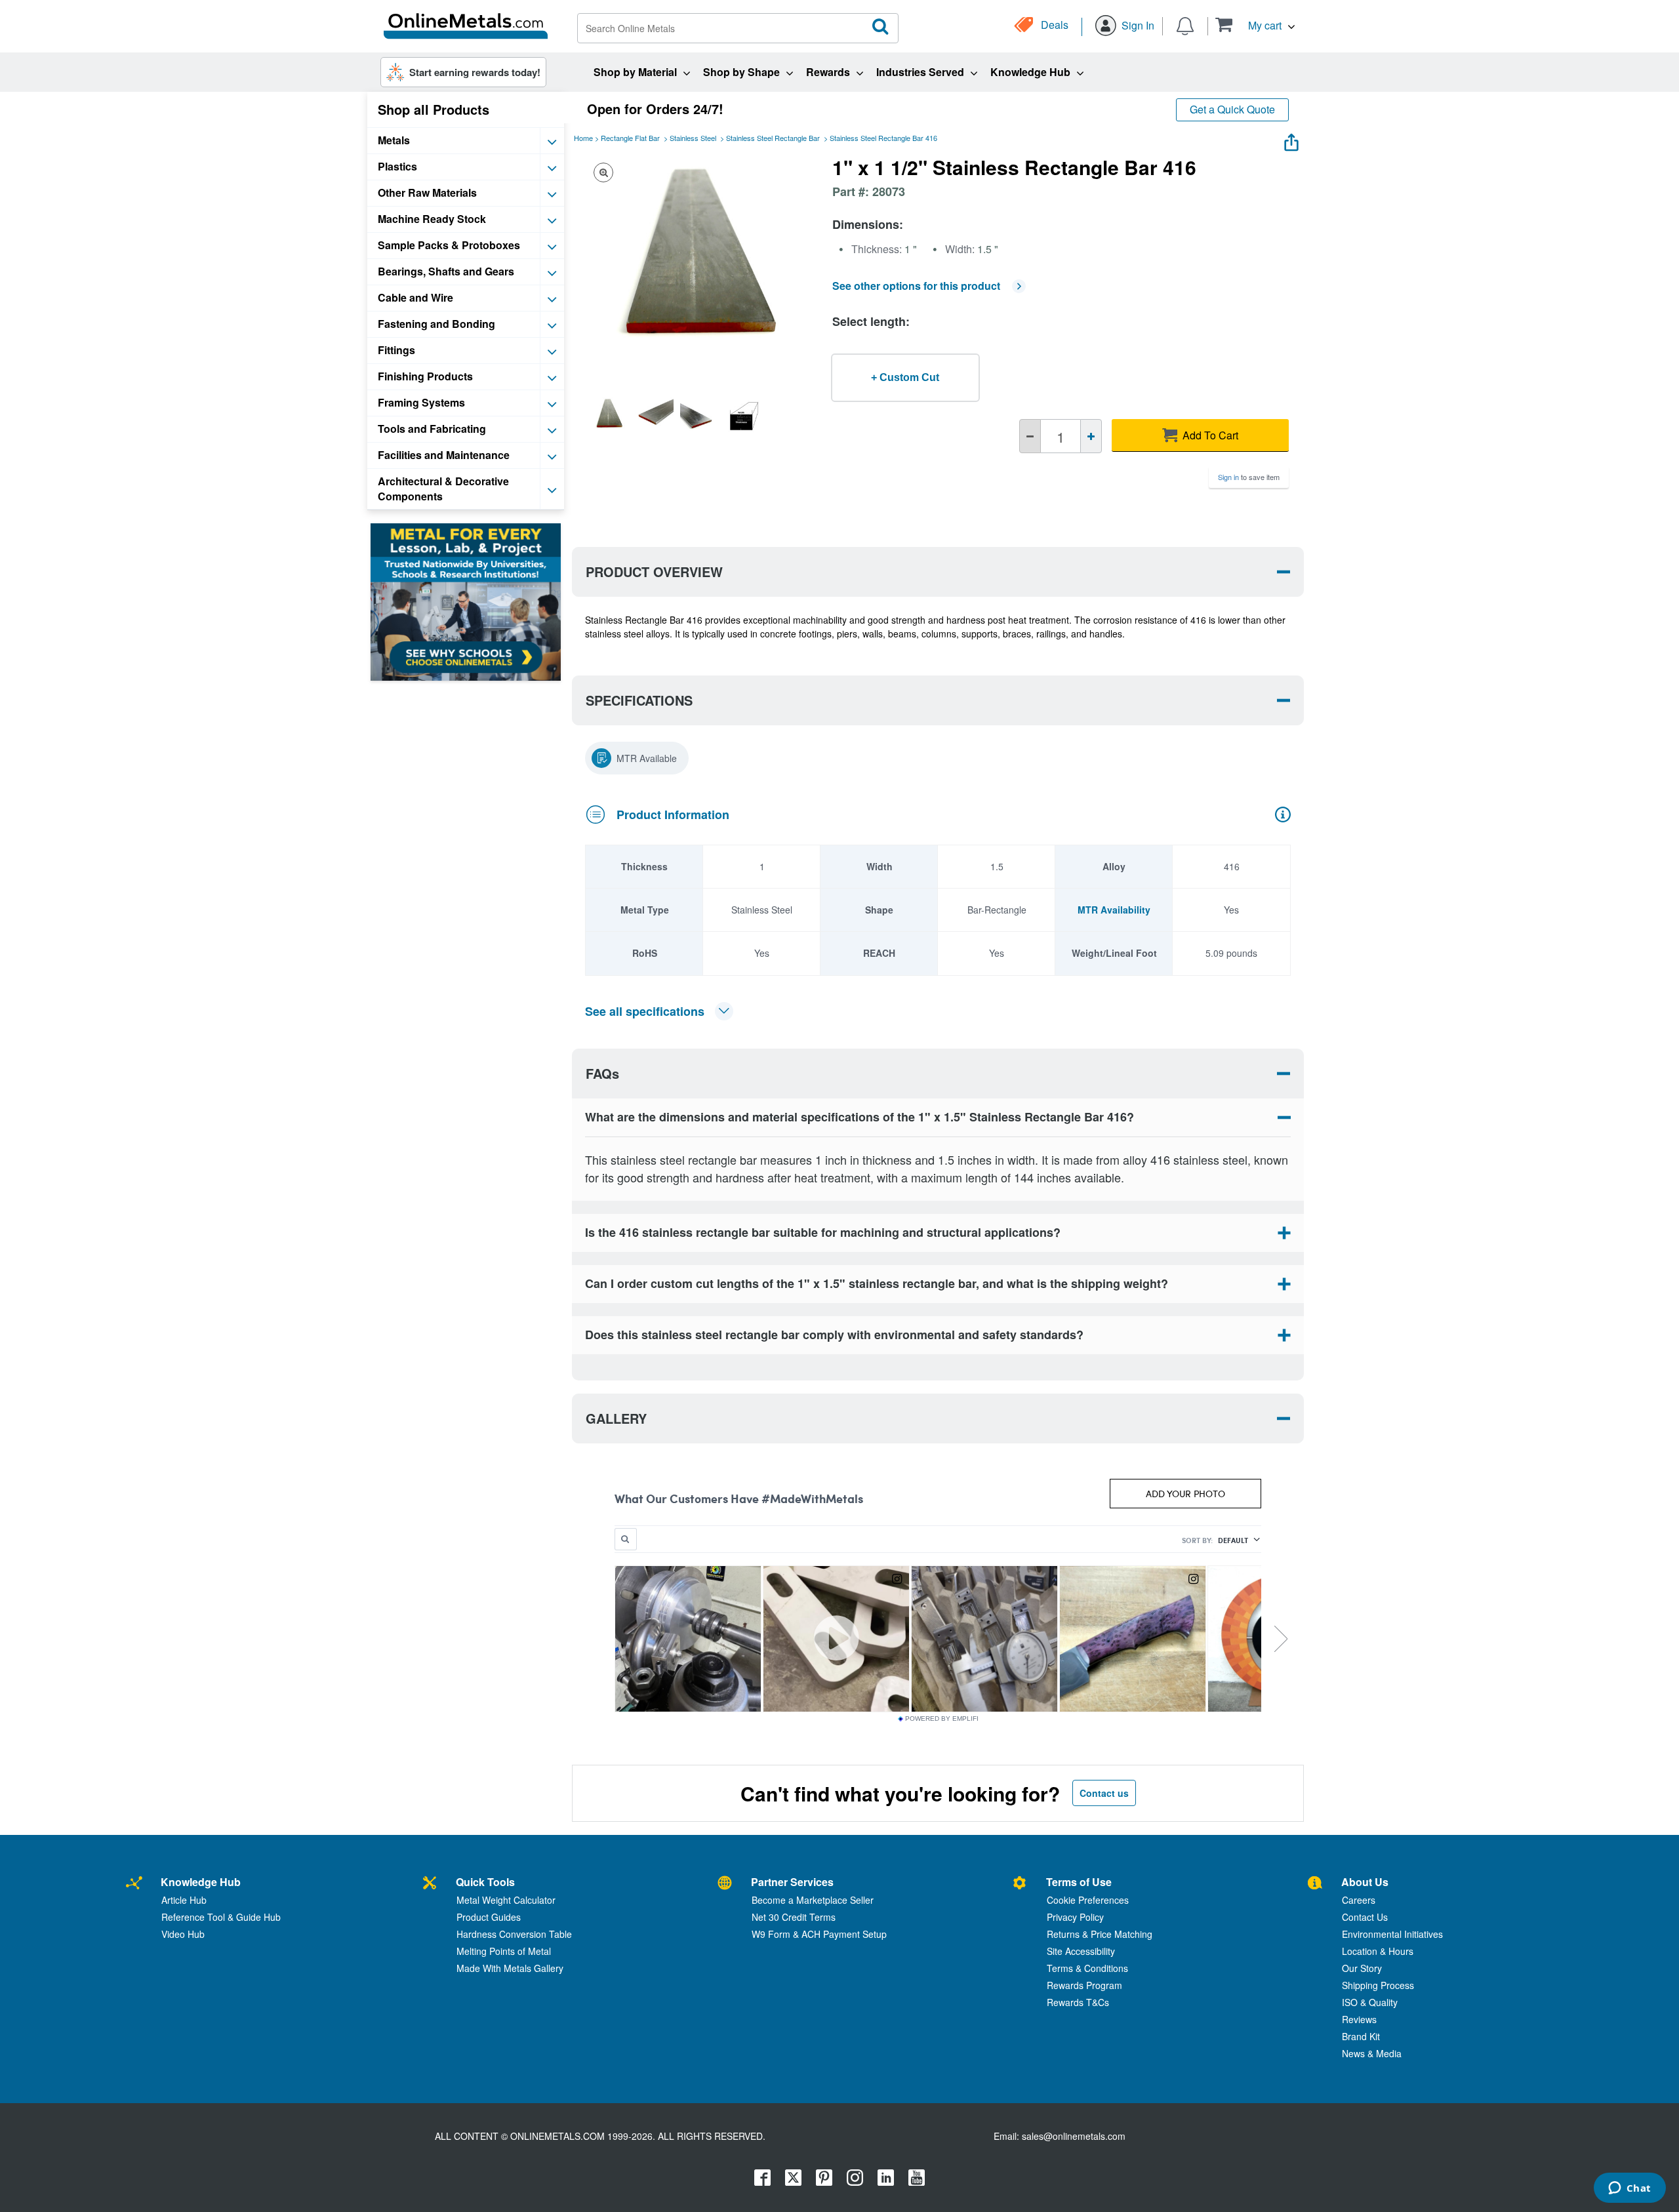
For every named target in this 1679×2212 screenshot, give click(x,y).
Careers (1359, 1900)
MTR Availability (1114, 910)
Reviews (1359, 2019)
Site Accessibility (1081, 1951)
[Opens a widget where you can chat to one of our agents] (1629, 2189)
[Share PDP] (1291, 139)
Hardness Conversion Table (514, 1934)
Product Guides (489, 1917)
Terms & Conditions (1087, 1968)
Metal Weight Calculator (506, 1900)
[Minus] (1030, 436)
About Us (1365, 1882)
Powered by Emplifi (942, 1719)
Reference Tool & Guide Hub (221, 1917)
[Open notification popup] (1185, 25)
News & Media (1372, 2053)
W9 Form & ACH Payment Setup (819, 1934)
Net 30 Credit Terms (794, 1917)
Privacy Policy (1075, 1917)
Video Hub (183, 1934)
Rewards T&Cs (1078, 2002)
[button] (1255, 25)
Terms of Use (1079, 1882)
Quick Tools (485, 1882)
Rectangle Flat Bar (630, 138)
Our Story (1362, 1968)
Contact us (1104, 1793)
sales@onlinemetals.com (1074, 2136)
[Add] (1091, 436)
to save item (1249, 477)
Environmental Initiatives (1392, 1934)
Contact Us (1365, 1917)
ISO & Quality (1370, 2002)
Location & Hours (1378, 1951)
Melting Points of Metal (504, 1951)
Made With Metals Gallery (510, 1968)
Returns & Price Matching (1100, 1934)
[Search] (881, 27)
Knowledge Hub (201, 1882)
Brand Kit (1361, 2036)
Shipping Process (1378, 1985)
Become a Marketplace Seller (813, 1900)
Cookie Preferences (1088, 1900)
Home (583, 138)
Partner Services (792, 1882)
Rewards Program (1084, 1985)
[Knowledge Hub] (134, 1884)
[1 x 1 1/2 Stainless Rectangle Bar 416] (609, 416)
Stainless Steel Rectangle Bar (773, 138)
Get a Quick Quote (1232, 109)
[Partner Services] (725, 1884)
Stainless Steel (693, 138)
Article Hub (184, 1900)
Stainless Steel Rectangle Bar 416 (883, 138)
